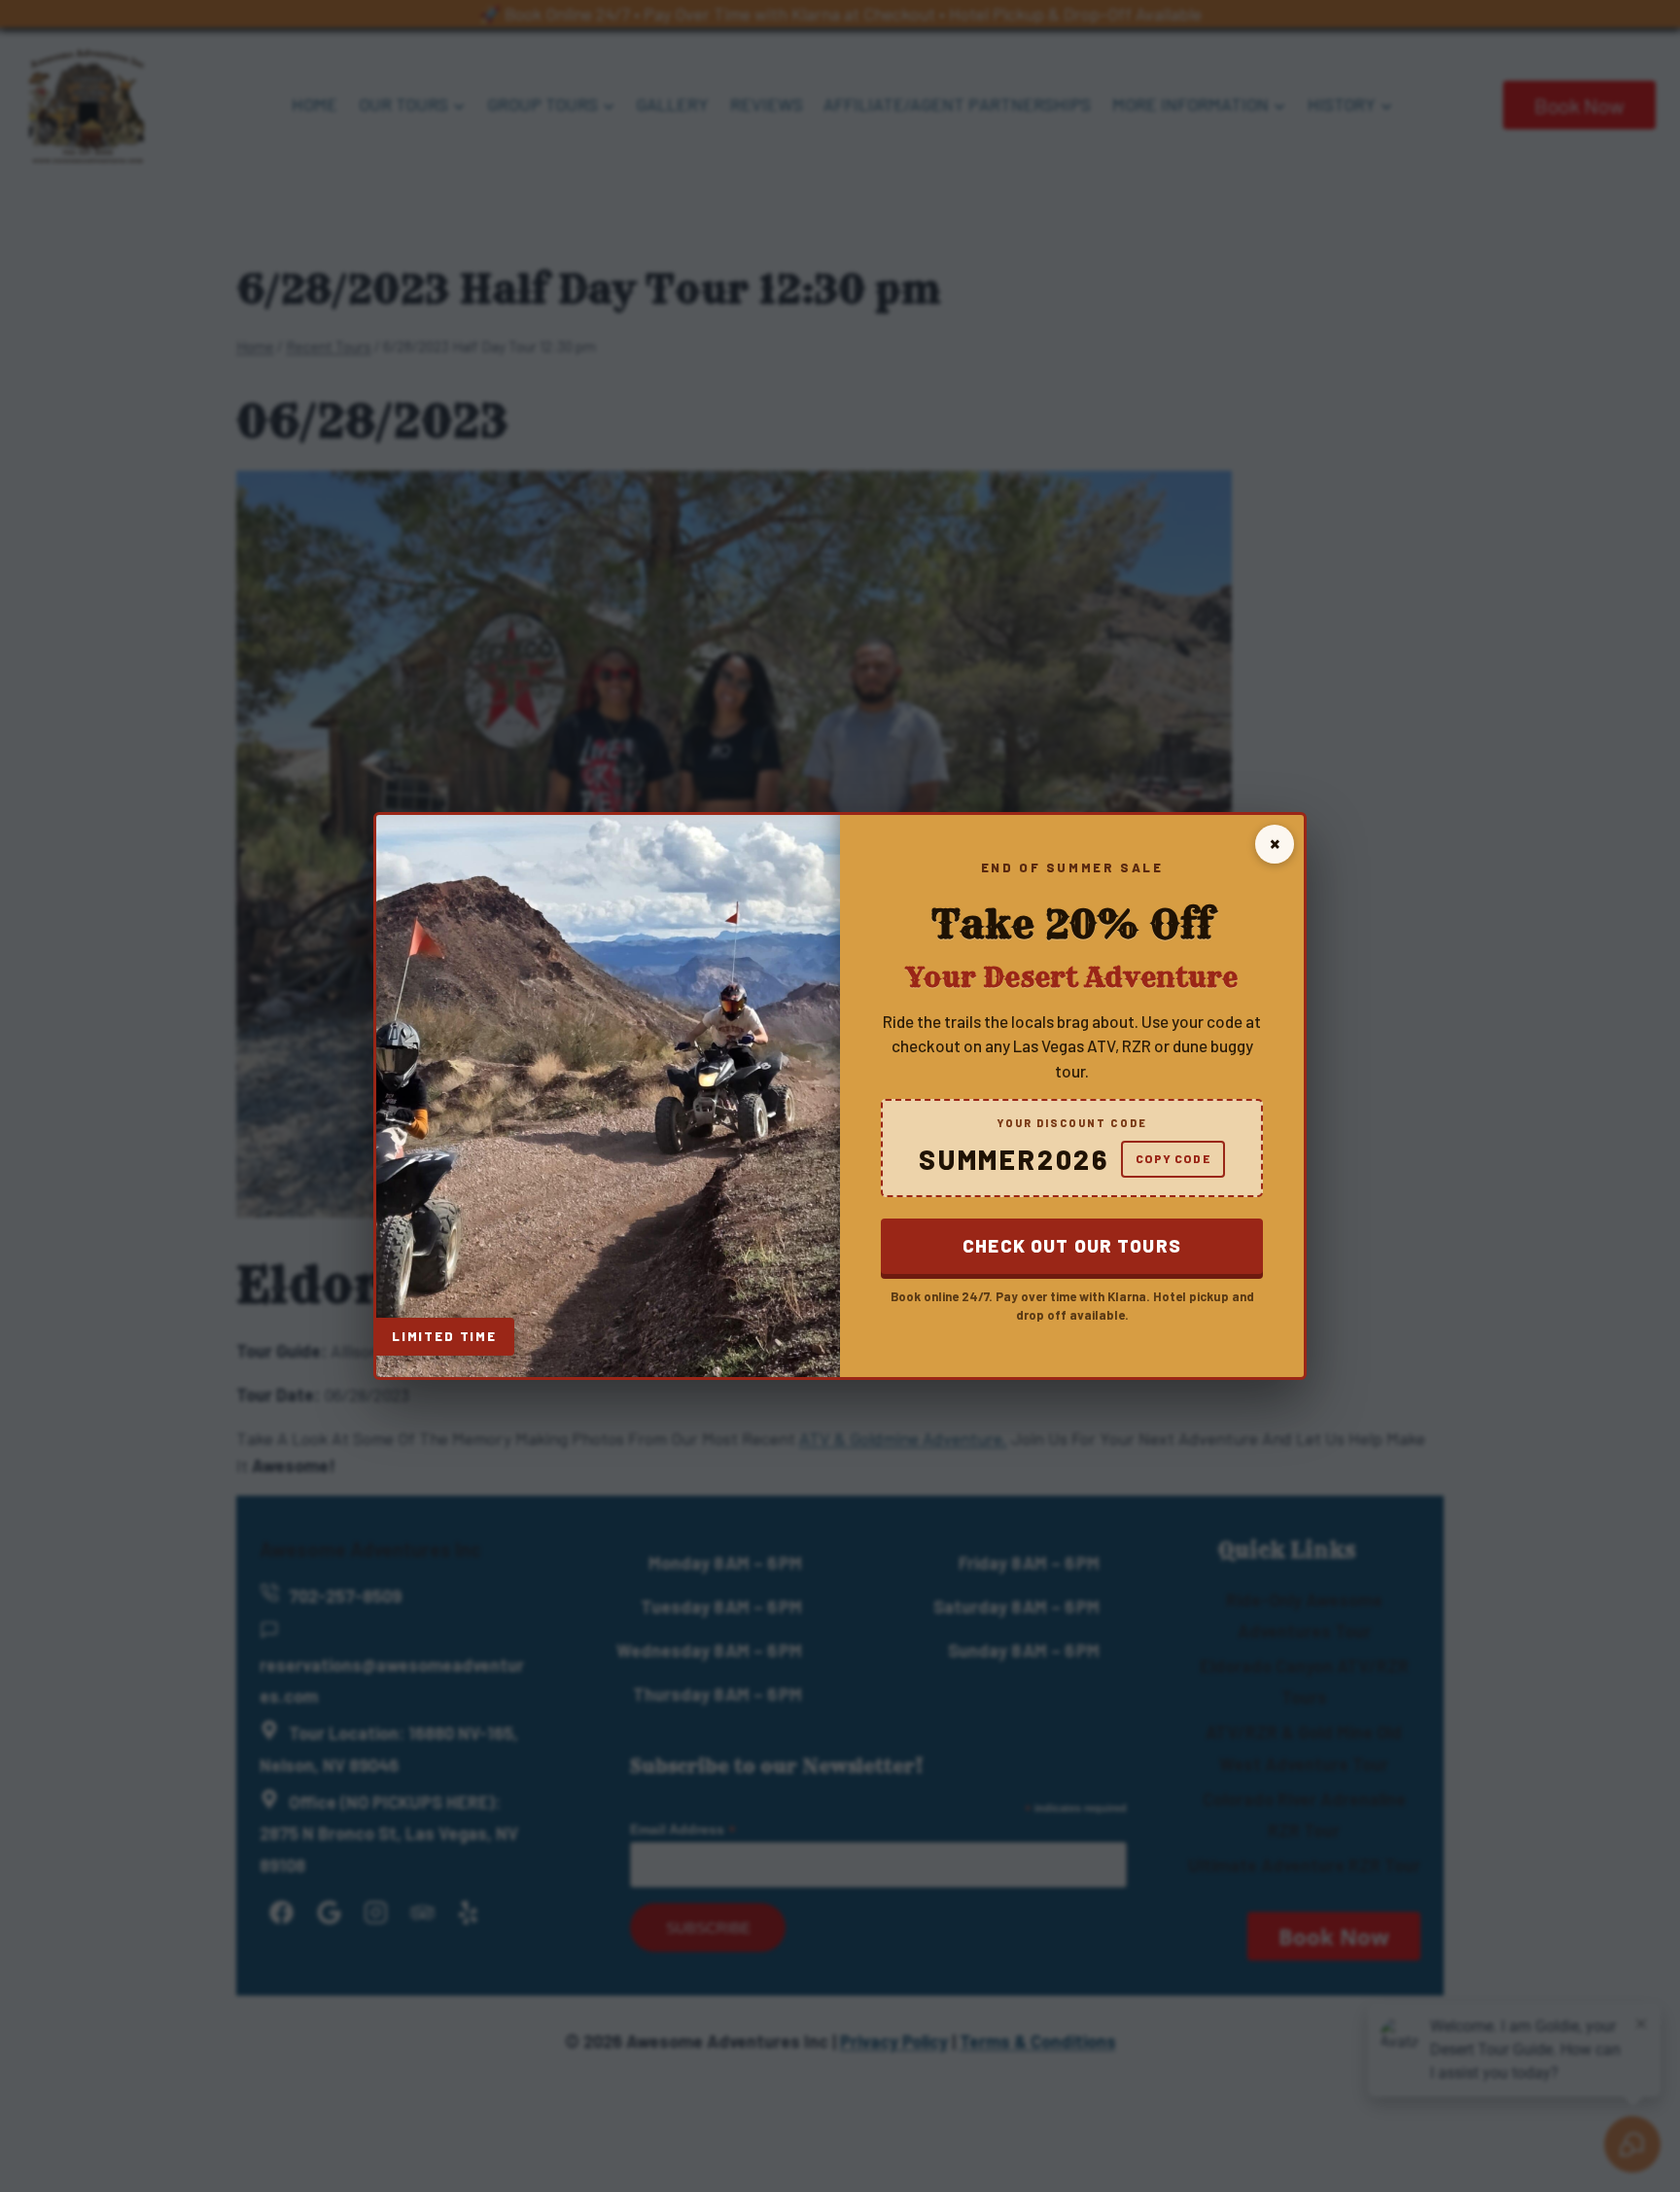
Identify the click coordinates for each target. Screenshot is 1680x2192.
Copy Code (1173, 1158)
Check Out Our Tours (1072, 1245)
